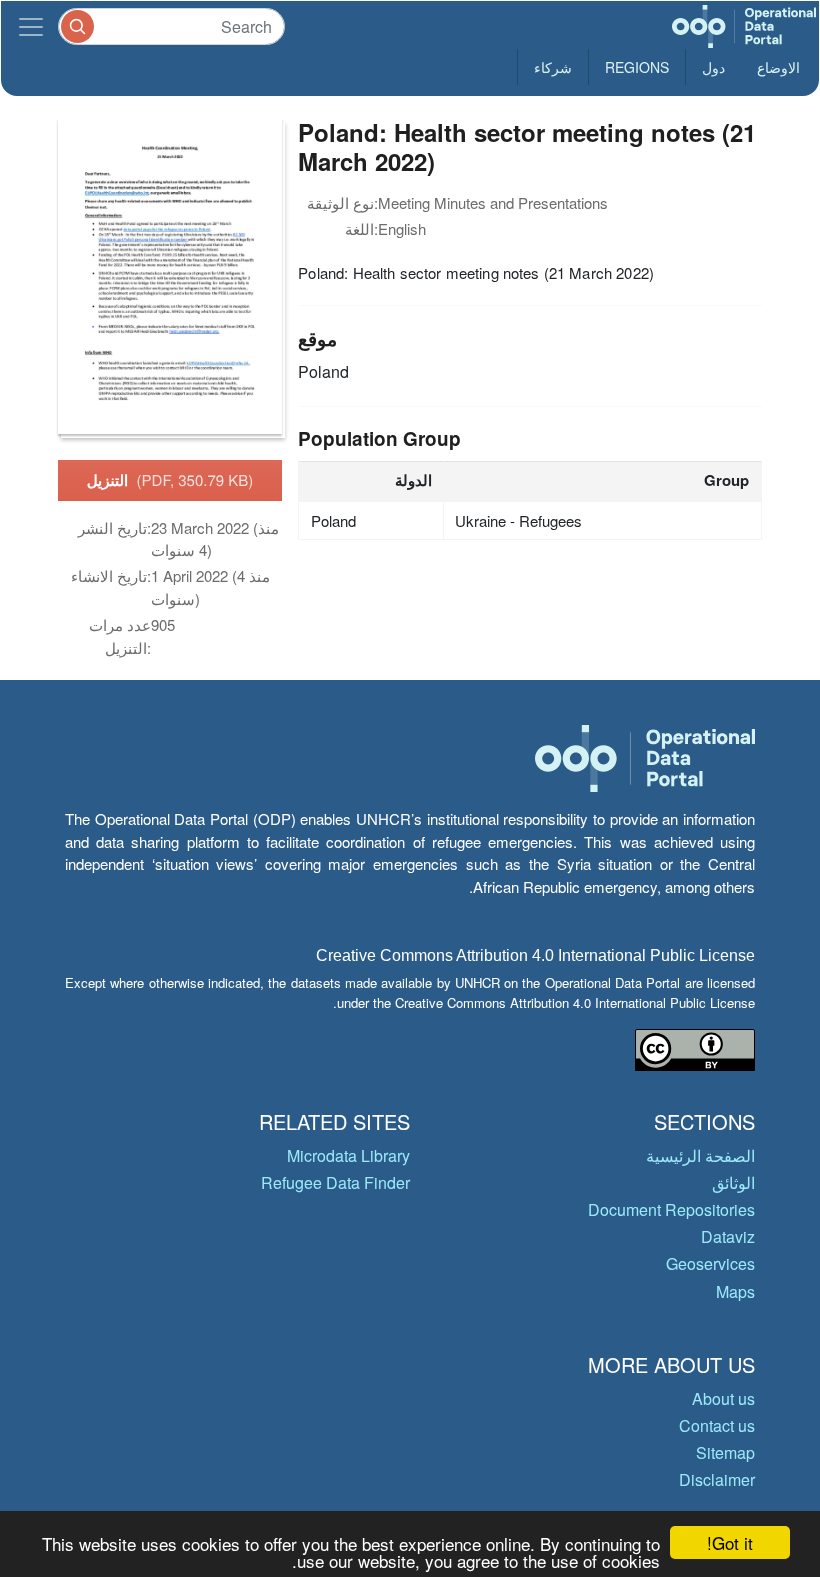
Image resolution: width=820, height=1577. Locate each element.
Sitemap (725, 1452)
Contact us (717, 1425)
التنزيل (170, 480)
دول (713, 67)
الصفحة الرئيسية (700, 1155)
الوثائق (733, 1182)
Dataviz (728, 1236)
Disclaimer (717, 1479)
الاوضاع (778, 67)
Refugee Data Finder (335, 1182)
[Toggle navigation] (31, 26)
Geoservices (710, 1263)
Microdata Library (348, 1155)
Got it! (730, 1542)
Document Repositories (671, 1209)
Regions (637, 67)
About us (723, 1398)
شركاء (553, 67)
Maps (735, 1291)
